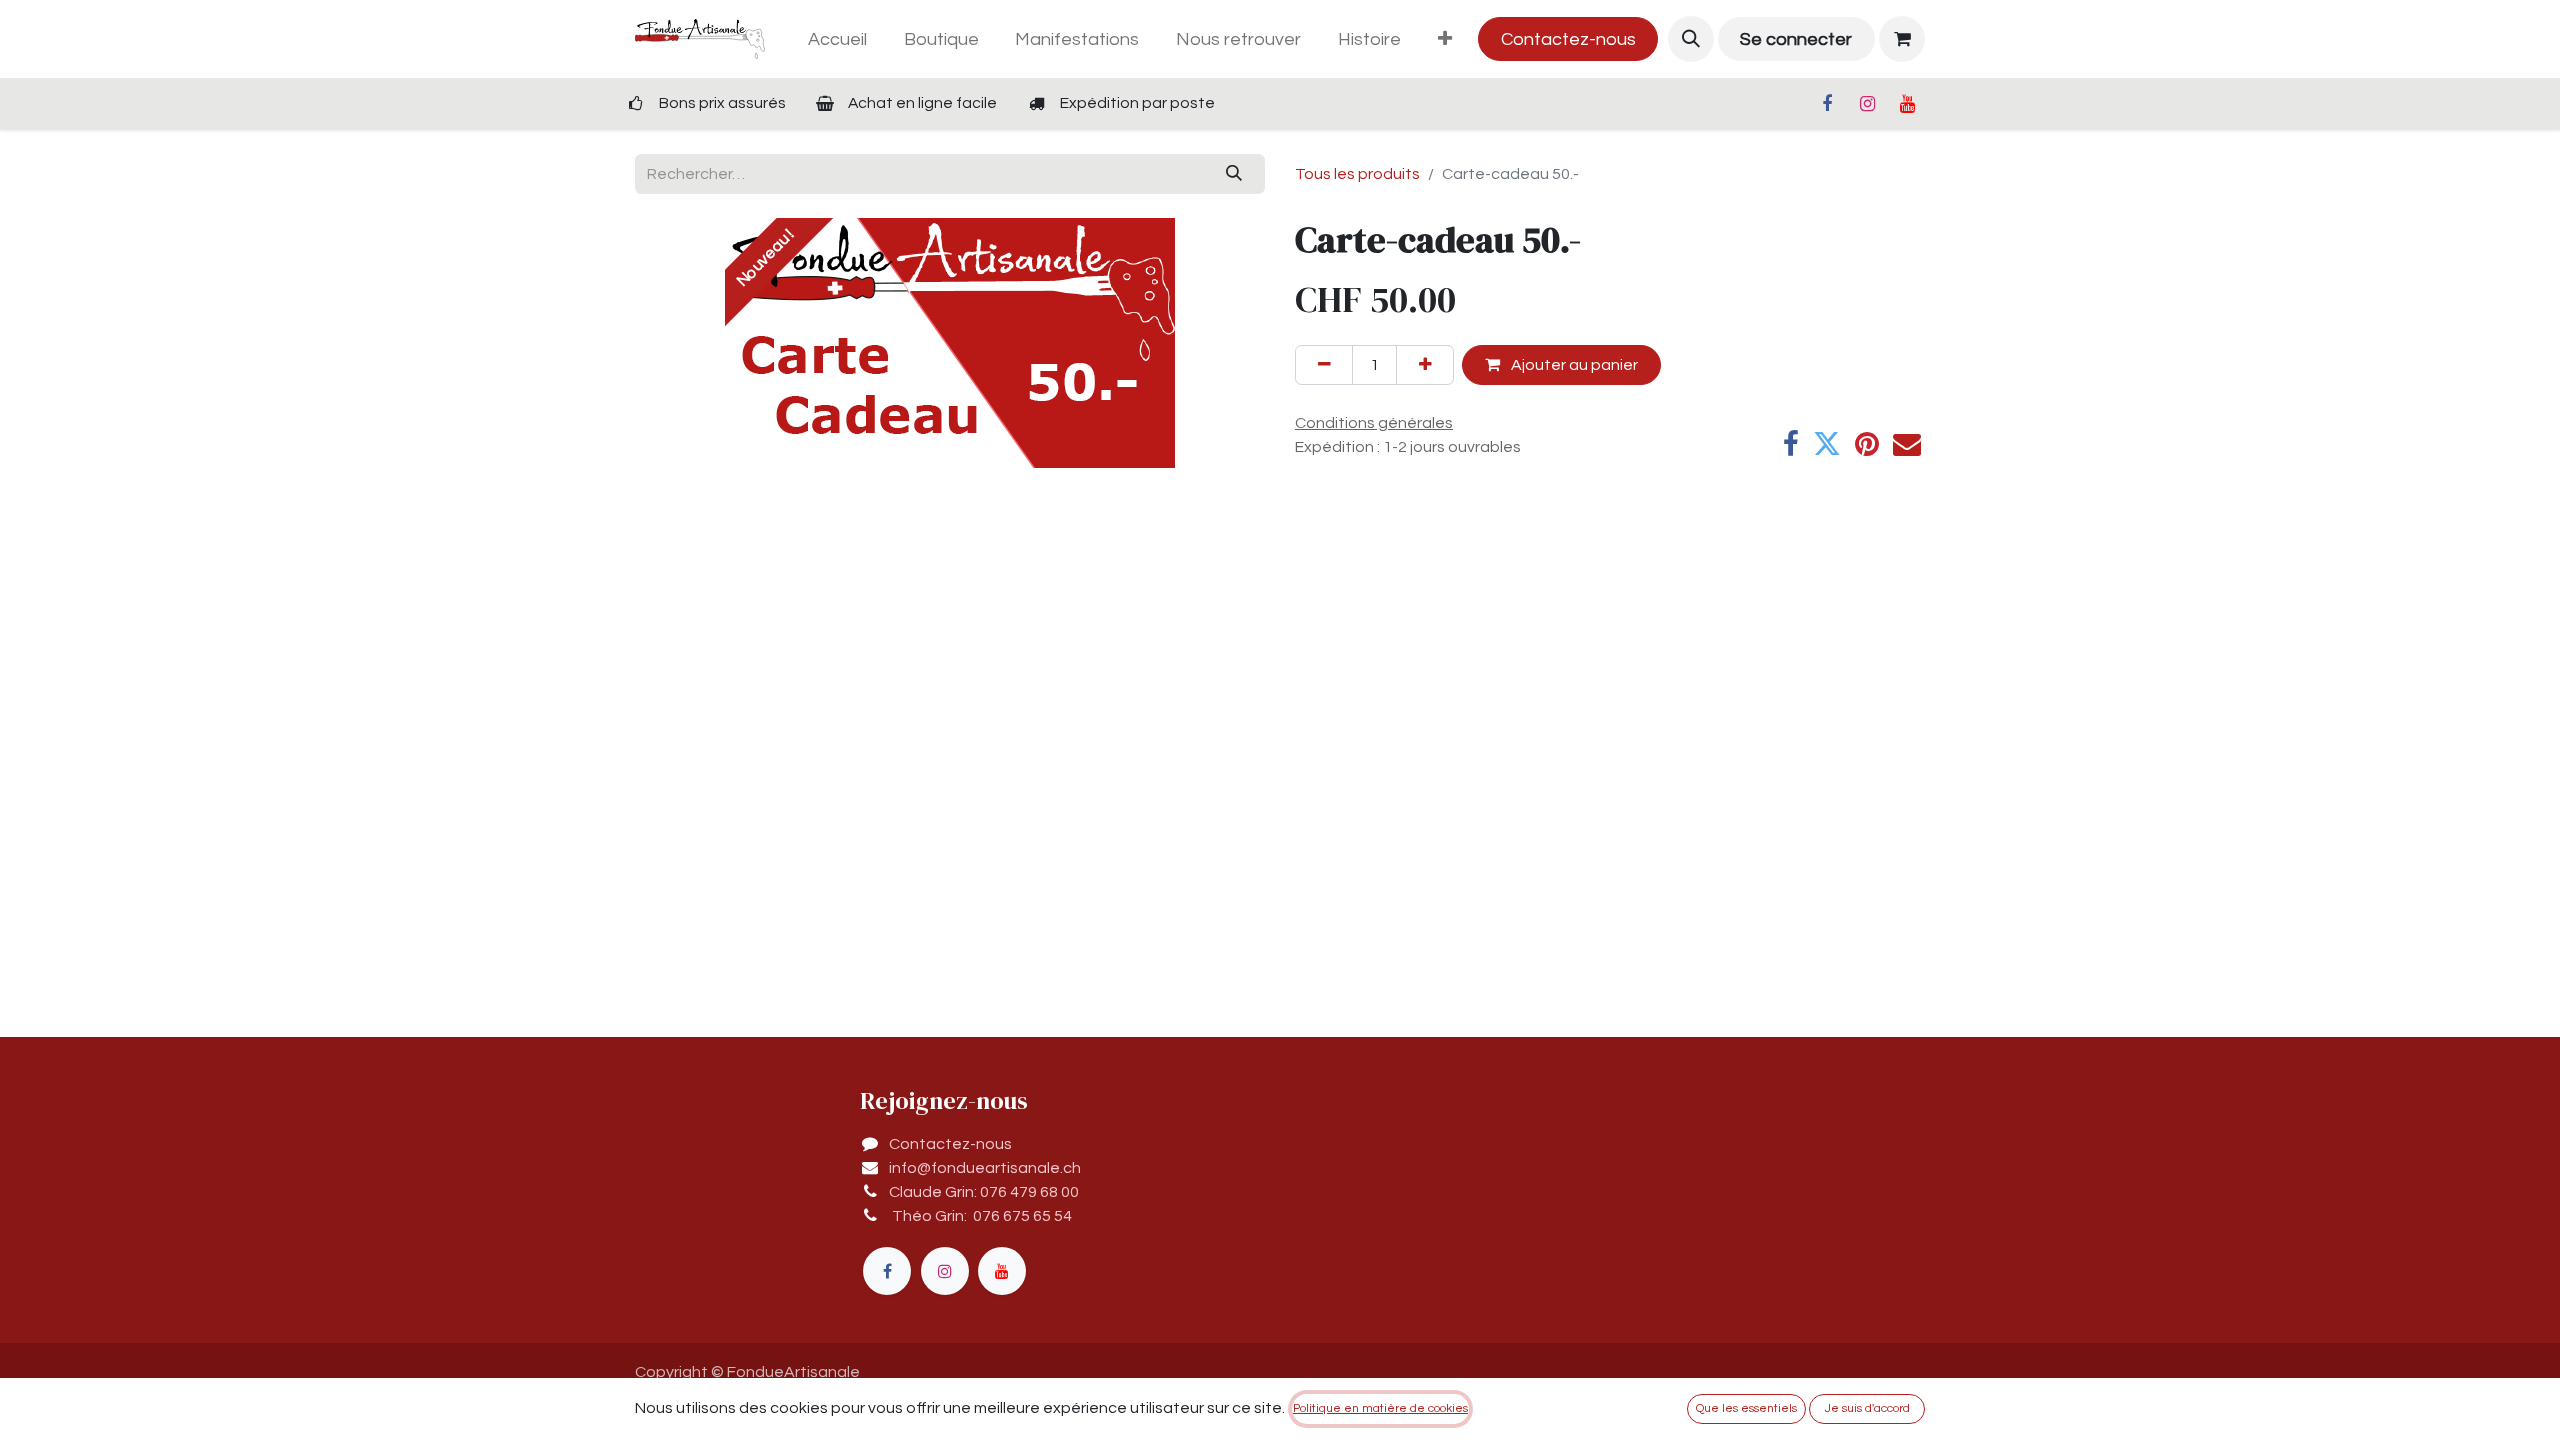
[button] (1691, 39)
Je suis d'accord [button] (1867, 1408)
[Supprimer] (1324, 365)
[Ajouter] (1425, 365)
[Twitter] (1827, 444)
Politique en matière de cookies (1380, 1408)
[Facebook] (1827, 104)
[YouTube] (1907, 104)
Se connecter (1796, 39)
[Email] (1907, 444)
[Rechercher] (1234, 174)
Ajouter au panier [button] (1573, 365)
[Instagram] (1867, 104)
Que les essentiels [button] (1746, 1408)
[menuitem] (837, 39)
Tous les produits (1357, 174)
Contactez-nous (1568, 39)
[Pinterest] (1867, 444)
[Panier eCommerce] (1902, 39)
